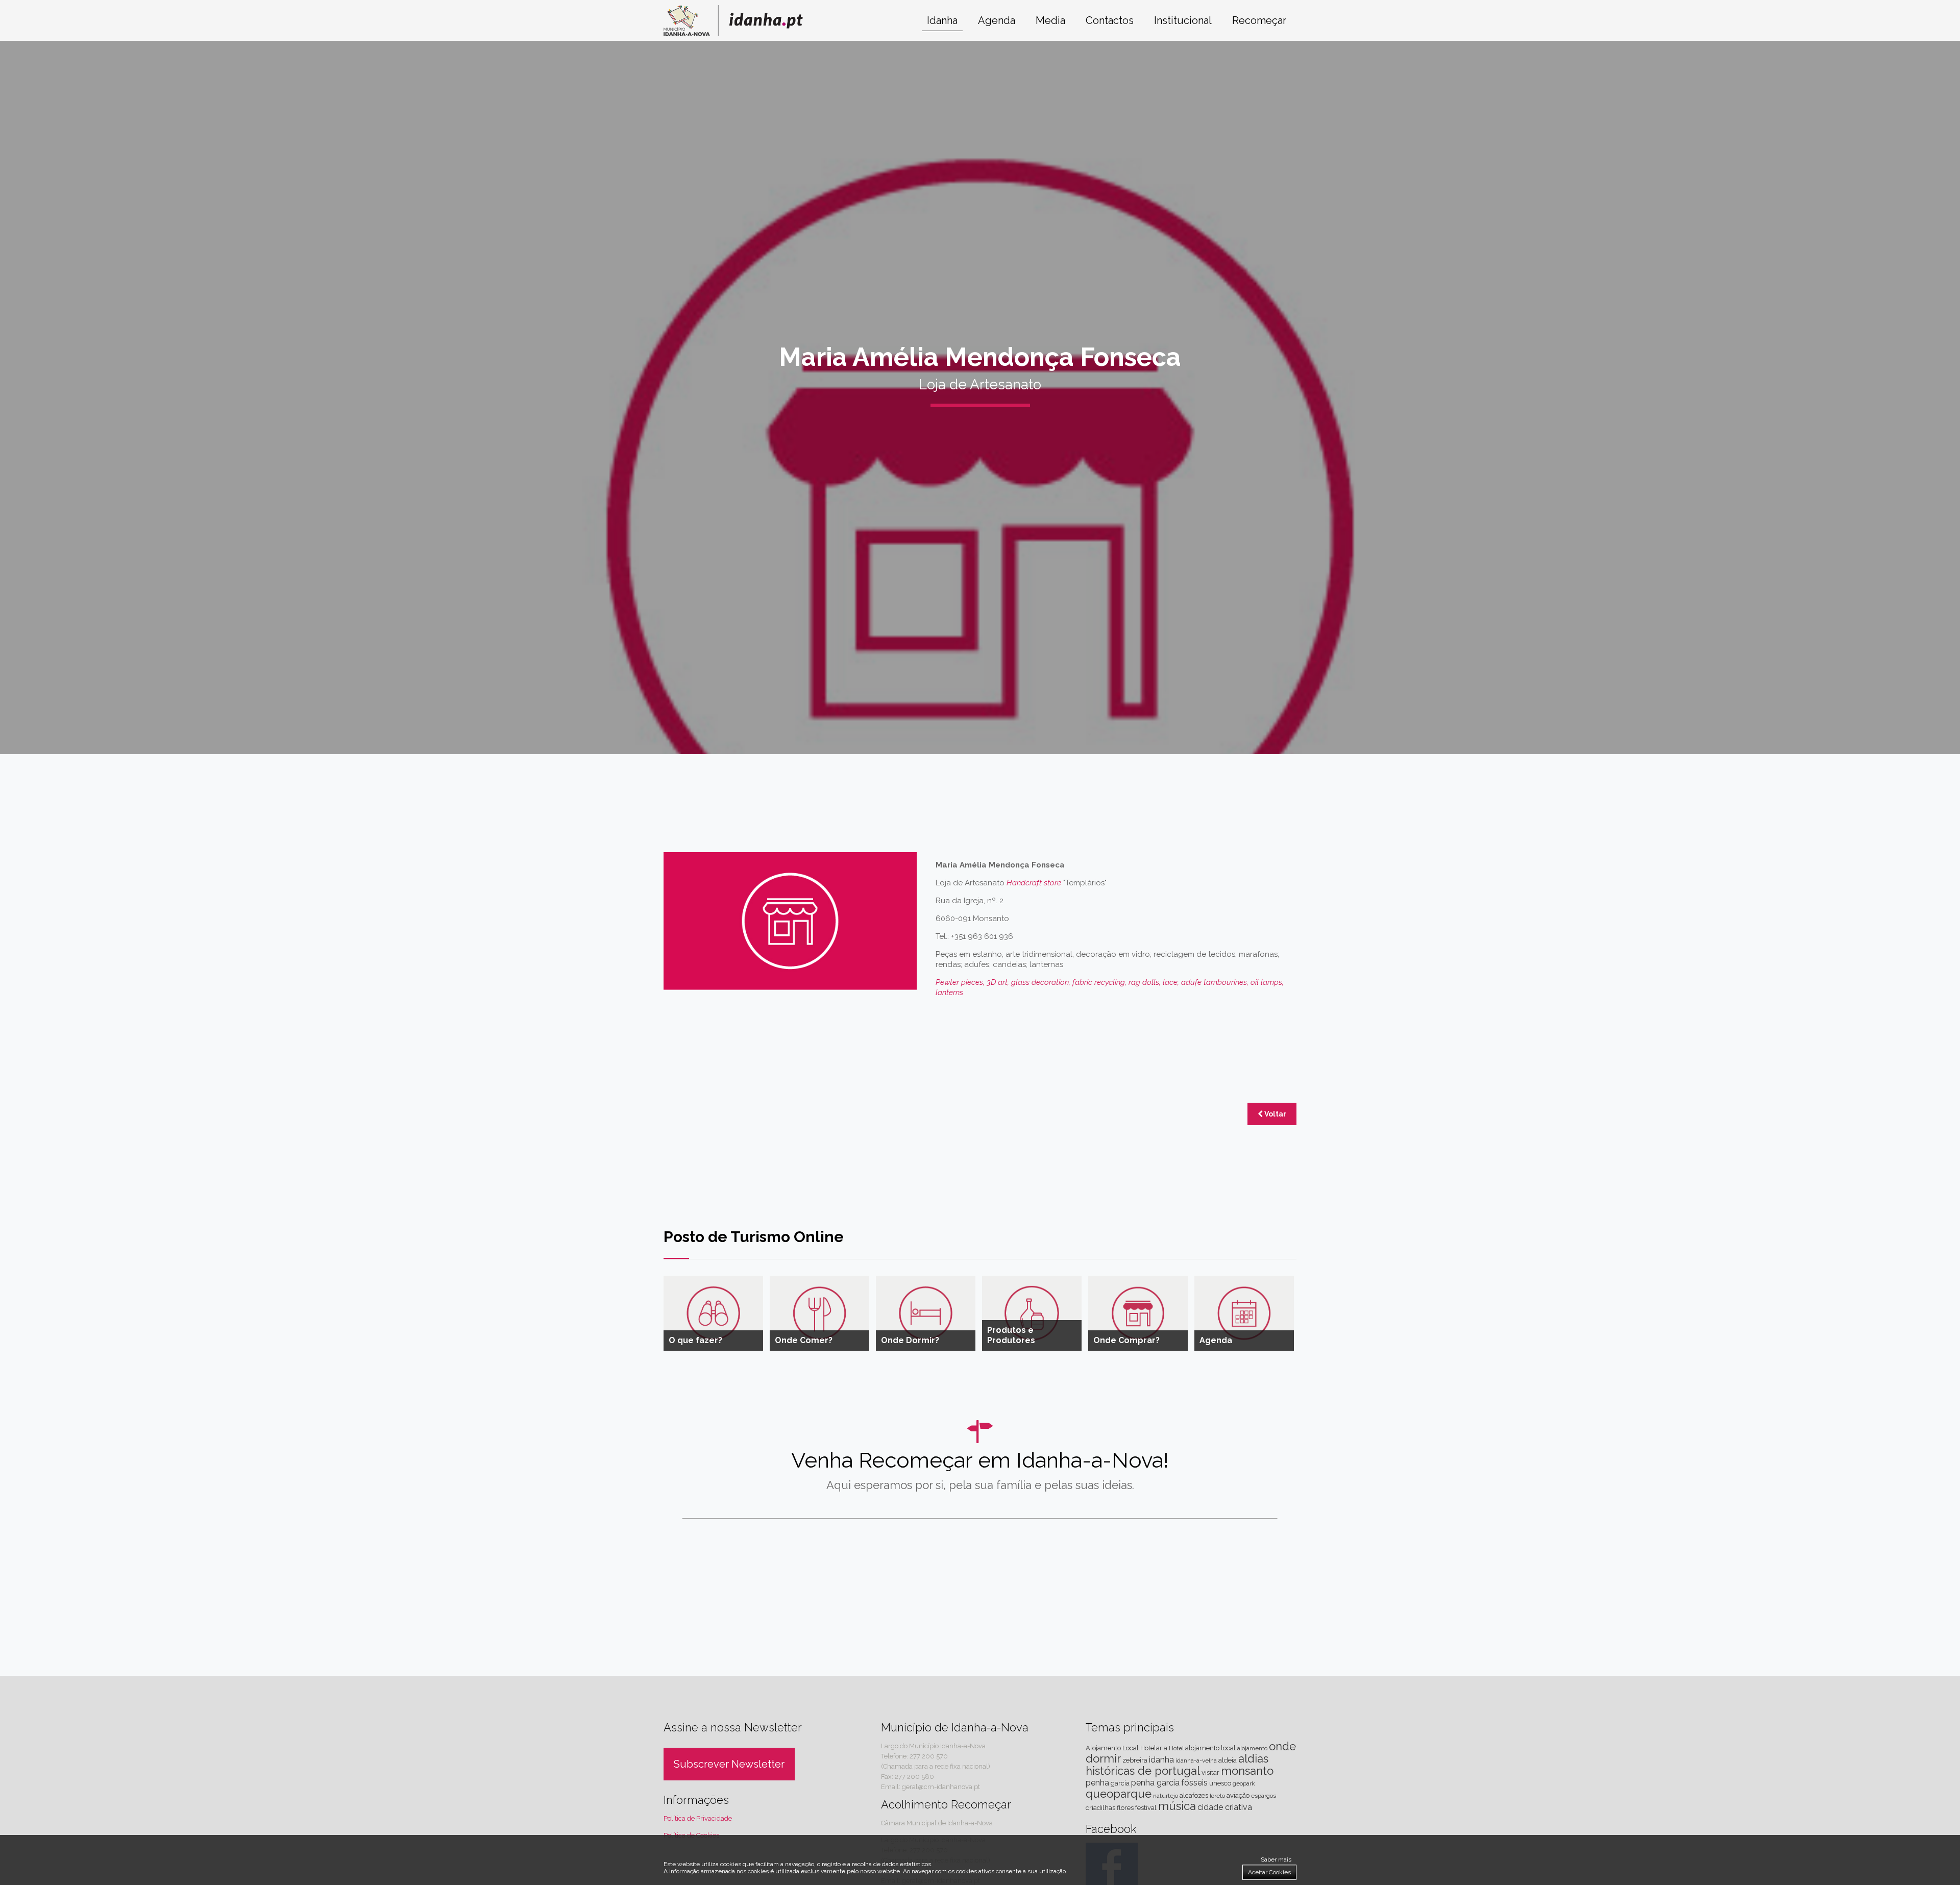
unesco (1220, 1783)
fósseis (1194, 1783)
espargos (1264, 1796)
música (1177, 1806)
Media (1050, 20)
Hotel (1176, 1748)
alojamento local (1210, 1748)
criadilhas (1100, 1808)
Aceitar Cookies (1269, 1872)
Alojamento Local (1112, 1748)
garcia (1120, 1783)
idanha (1161, 1760)
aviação (1238, 1795)
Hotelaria (1154, 1748)
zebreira (1135, 1760)
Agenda (997, 20)
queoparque (1119, 1794)
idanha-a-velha (1196, 1760)
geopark (1244, 1783)
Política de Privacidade (698, 1818)
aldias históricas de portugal (1177, 1765)
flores (1125, 1808)
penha (1097, 1783)
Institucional (1183, 20)
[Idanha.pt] (733, 33)
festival (1146, 1808)
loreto (1217, 1796)
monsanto (1247, 1771)
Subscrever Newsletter (729, 1764)
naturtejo (1166, 1796)
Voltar (1275, 1114)
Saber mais (1276, 1859)
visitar (1210, 1772)
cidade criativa (1225, 1807)
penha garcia (1155, 1783)
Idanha (942, 20)
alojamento (1252, 1748)
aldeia (1228, 1760)
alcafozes (1194, 1795)
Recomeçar (1259, 20)
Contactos (1110, 20)
